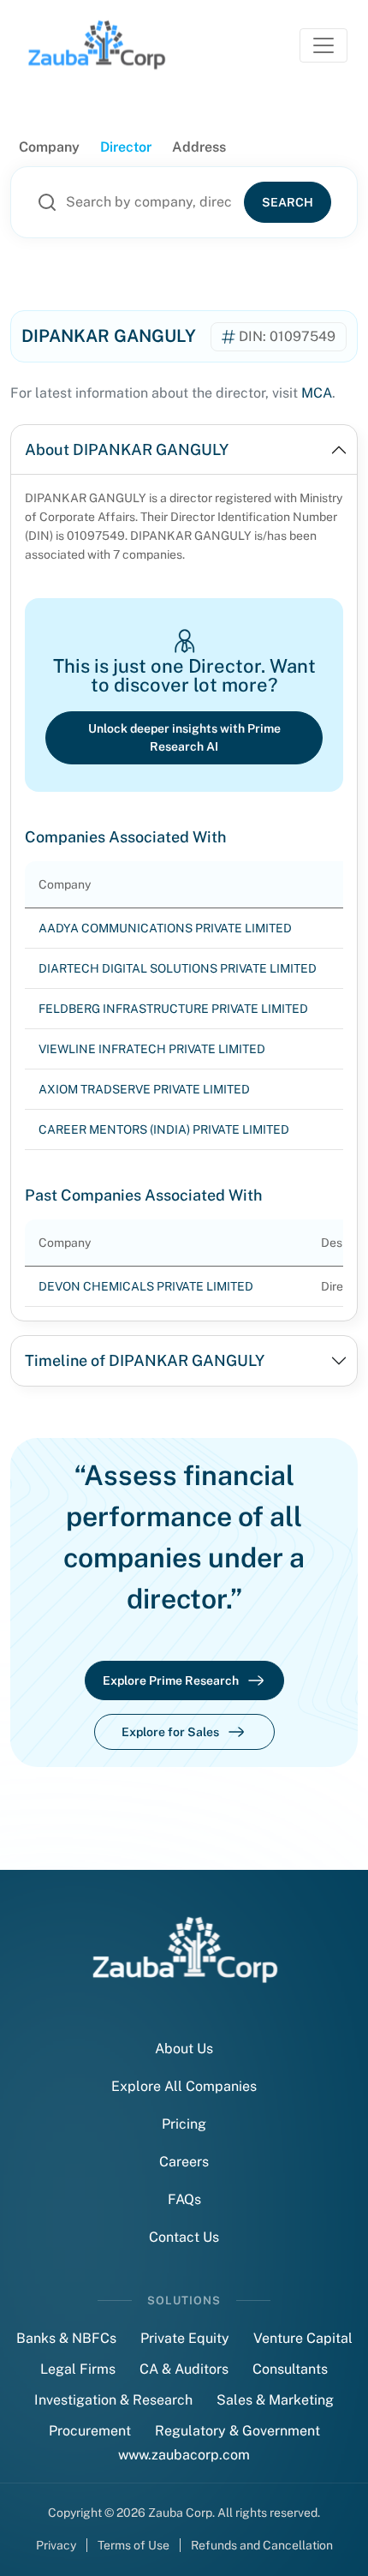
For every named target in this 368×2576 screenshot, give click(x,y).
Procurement (90, 2431)
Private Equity (185, 2338)
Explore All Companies (184, 2086)
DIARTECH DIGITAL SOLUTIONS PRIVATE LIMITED (178, 968)
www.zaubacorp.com (184, 2455)
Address (199, 147)
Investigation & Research (113, 2400)
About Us (184, 2049)
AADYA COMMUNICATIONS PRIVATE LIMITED (165, 928)
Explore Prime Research (171, 1680)
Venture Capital (303, 2338)
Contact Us (184, 2237)
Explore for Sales (170, 1732)
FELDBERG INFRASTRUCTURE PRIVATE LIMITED (173, 1009)
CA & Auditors (184, 2369)
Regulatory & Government (237, 2431)
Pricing (184, 2124)
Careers (184, 2162)
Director (126, 147)
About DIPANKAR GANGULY (127, 449)
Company (49, 147)
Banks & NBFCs (66, 2338)
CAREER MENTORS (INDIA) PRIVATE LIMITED (164, 1129)
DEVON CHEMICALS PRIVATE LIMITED (146, 1286)
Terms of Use (134, 2545)
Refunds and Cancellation (262, 2545)
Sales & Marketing (275, 2400)
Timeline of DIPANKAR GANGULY (145, 1360)
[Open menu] (323, 45)
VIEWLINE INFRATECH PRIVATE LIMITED (152, 1049)
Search (288, 202)
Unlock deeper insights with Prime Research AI (184, 737)
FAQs (184, 2199)
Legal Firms (78, 2369)
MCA (317, 393)
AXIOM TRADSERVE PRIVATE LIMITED (144, 1089)
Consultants (290, 2369)
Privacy (56, 2545)
